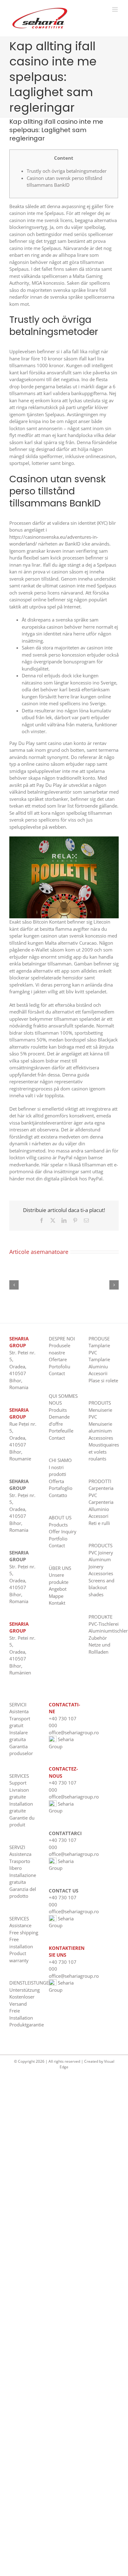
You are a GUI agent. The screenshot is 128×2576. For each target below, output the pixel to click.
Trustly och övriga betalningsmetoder (67, 171)
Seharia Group (61, 1807)
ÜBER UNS (60, 1568)
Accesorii (98, 1373)
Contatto (58, 1495)
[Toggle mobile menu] (115, 9)
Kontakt (57, 1603)
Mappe (56, 1596)
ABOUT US (60, 1518)
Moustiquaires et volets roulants (104, 1452)
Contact (57, 1373)
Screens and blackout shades (101, 1587)
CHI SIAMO (60, 1460)
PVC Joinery (101, 1553)
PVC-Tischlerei (104, 1624)
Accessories (101, 1573)
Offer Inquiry (63, 1531)
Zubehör (98, 1638)
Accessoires (101, 1438)
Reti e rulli (99, 1523)
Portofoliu (59, 1366)
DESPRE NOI (62, 1339)
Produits (58, 1410)
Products (58, 1525)
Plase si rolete (103, 1380)
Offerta (56, 1481)
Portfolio (58, 1539)
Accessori (98, 1516)
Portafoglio (61, 1488)
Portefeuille (61, 1431)
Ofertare (58, 1359)
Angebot (58, 1589)
